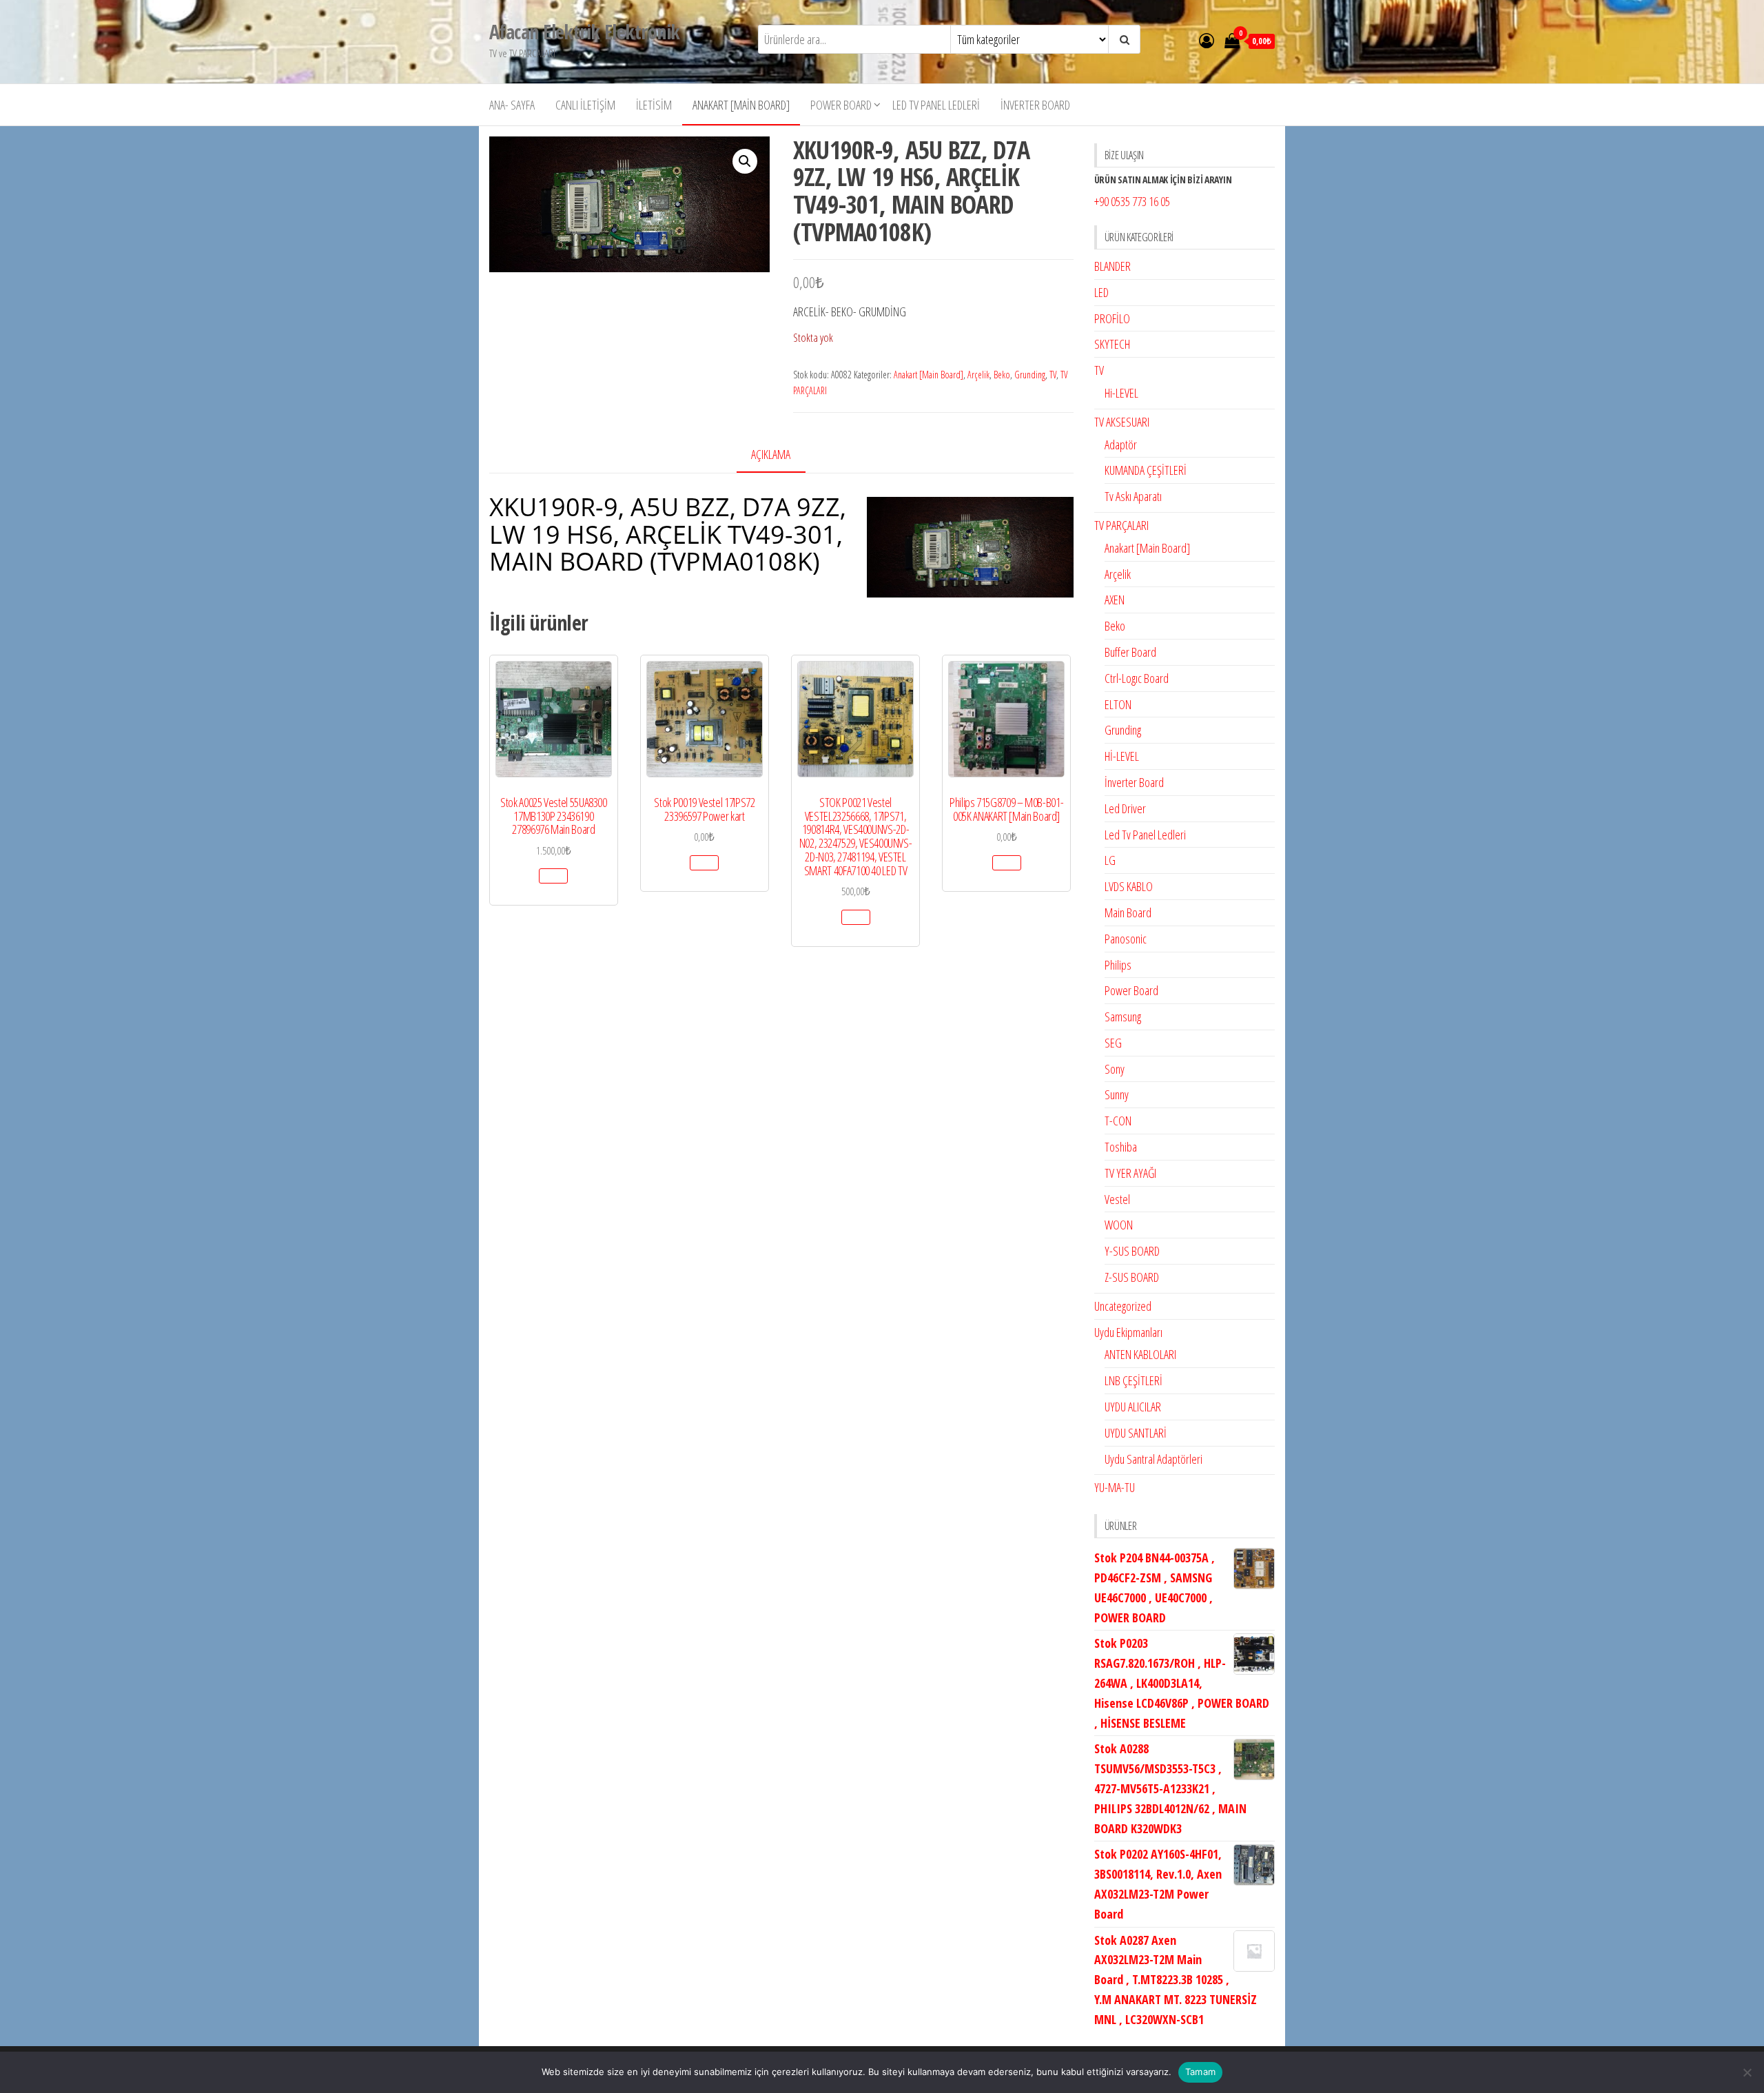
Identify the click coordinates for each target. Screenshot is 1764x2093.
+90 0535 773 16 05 (1132, 201)
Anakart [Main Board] (741, 105)
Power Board (841, 105)
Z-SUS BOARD (1132, 1277)
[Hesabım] (1207, 40)
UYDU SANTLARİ (1136, 1433)
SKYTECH (1112, 344)
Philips (1118, 965)
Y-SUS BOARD (1132, 1251)
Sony (1115, 1069)
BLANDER (1112, 266)
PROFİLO (1112, 318)
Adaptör (1121, 445)
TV (1053, 375)
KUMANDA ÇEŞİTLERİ (1146, 470)
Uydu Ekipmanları (1128, 1332)
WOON (1119, 1225)
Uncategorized (1123, 1306)
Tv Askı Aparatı (1133, 496)
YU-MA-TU (1115, 1487)
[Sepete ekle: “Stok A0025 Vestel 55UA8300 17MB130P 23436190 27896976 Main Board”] (553, 876)
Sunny (1117, 1094)
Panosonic (1126, 939)
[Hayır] (1747, 2072)
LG (1110, 860)
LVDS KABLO (1129, 886)
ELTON (1118, 704)
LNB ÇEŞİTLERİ (1134, 1380)
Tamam (1200, 2072)
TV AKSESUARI (1122, 422)
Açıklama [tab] (771, 454)
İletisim (654, 105)
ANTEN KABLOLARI (1140, 1354)
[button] (745, 161)
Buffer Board (1130, 652)
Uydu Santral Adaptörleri (1153, 1459)
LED (1101, 292)
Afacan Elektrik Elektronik (584, 32)
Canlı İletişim (585, 105)
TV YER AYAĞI (1130, 1173)
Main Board (1128, 912)
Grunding (1030, 375)
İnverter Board (1035, 105)
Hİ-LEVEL (1122, 756)
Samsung (1123, 1017)
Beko (1002, 375)
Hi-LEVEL (1121, 393)
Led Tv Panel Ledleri (936, 105)
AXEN (1115, 600)
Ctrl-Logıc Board (1137, 678)
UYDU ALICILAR (1133, 1407)
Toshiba (1121, 1147)
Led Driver (1125, 808)
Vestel (1117, 1199)
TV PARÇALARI (1121, 525)
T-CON (1118, 1121)
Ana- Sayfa (512, 105)
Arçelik (978, 375)
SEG (1113, 1043)
